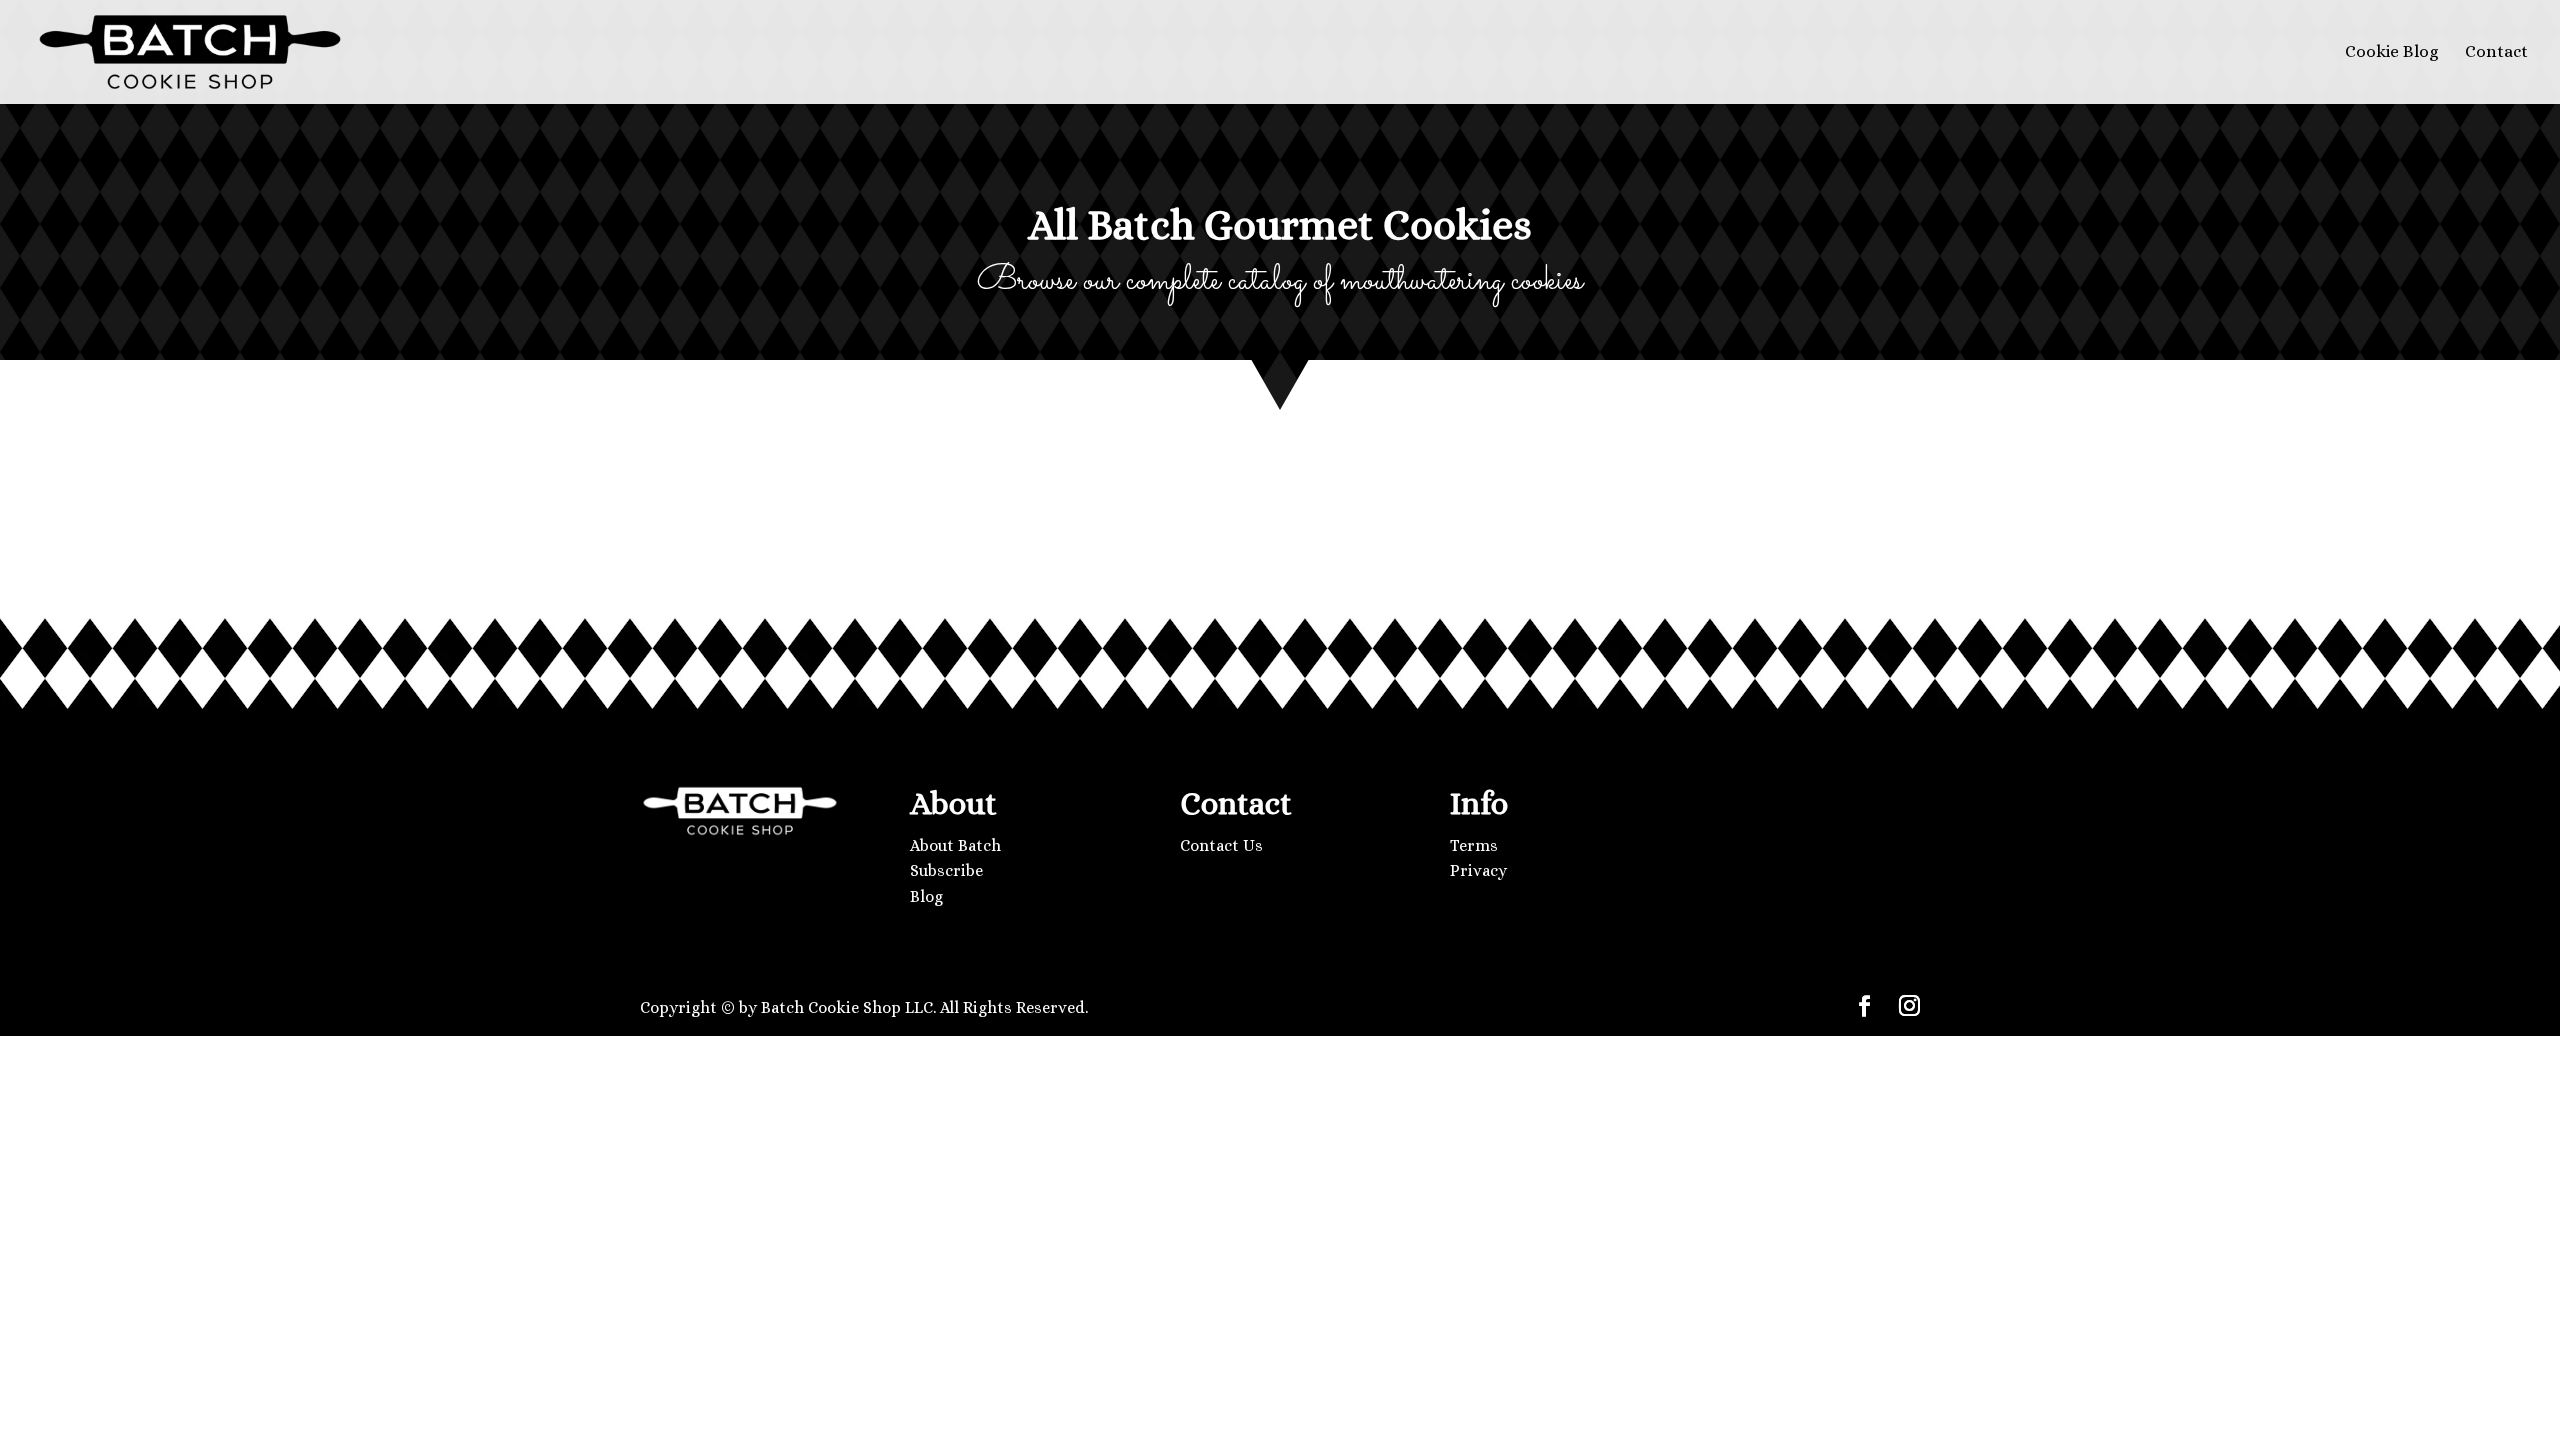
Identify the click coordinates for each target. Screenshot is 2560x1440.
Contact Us (1221, 845)
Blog (926, 896)
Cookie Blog (2392, 53)
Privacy (1478, 870)
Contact (2496, 53)
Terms (1474, 845)
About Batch (955, 845)
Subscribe (946, 870)
